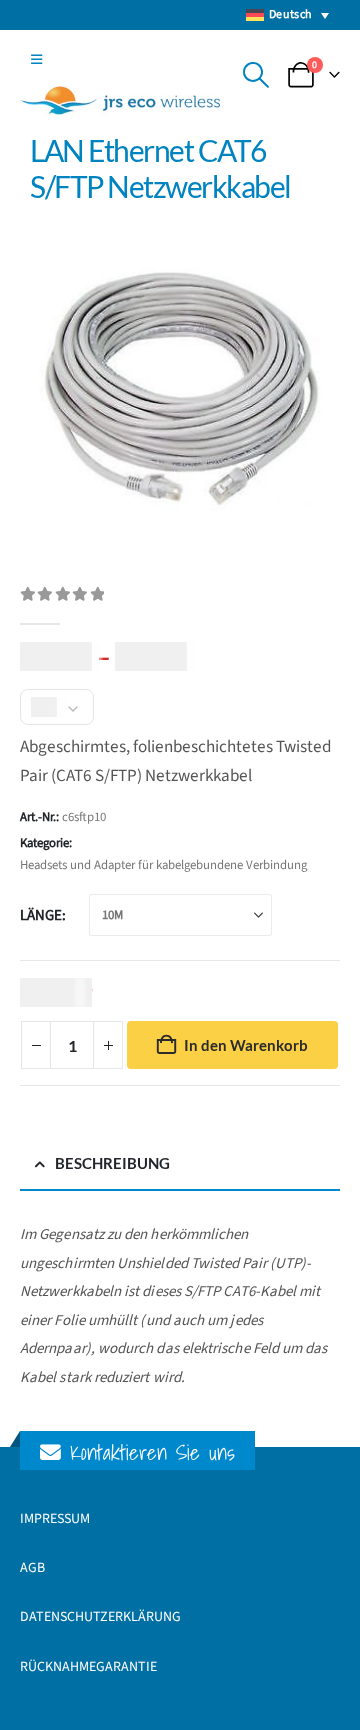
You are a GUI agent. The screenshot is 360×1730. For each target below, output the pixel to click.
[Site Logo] (120, 100)
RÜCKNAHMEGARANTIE (88, 1667)
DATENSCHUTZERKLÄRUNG (100, 1617)
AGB (32, 1568)
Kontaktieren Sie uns (148, 1452)
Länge (41, 915)
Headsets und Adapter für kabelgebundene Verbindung (163, 865)
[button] (36, 60)
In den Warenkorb (246, 1045)
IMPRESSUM (55, 1519)
